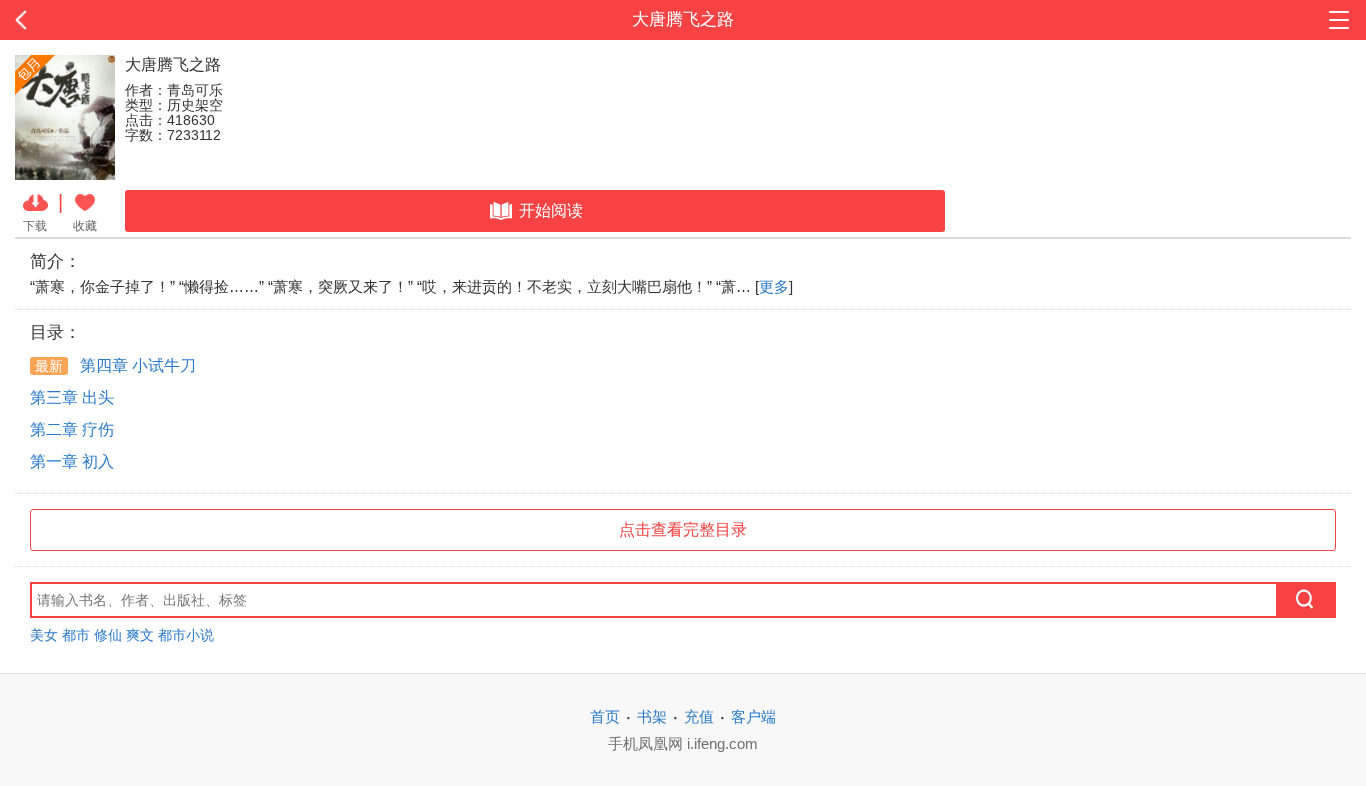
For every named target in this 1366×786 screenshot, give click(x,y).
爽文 (140, 635)
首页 (605, 716)
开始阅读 (551, 210)
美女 (44, 635)
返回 (136, 20)
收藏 (85, 225)
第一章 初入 (72, 461)
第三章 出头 (72, 397)
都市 (76, 635)
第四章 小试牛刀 (115, 365)
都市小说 (186, 635)
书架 (652, 716)
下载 (35, 225)
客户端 (753, 716)
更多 (774, 286)
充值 (699, 716)
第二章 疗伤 (72, 429)
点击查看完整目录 (683, 529)
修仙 (108, 635)
